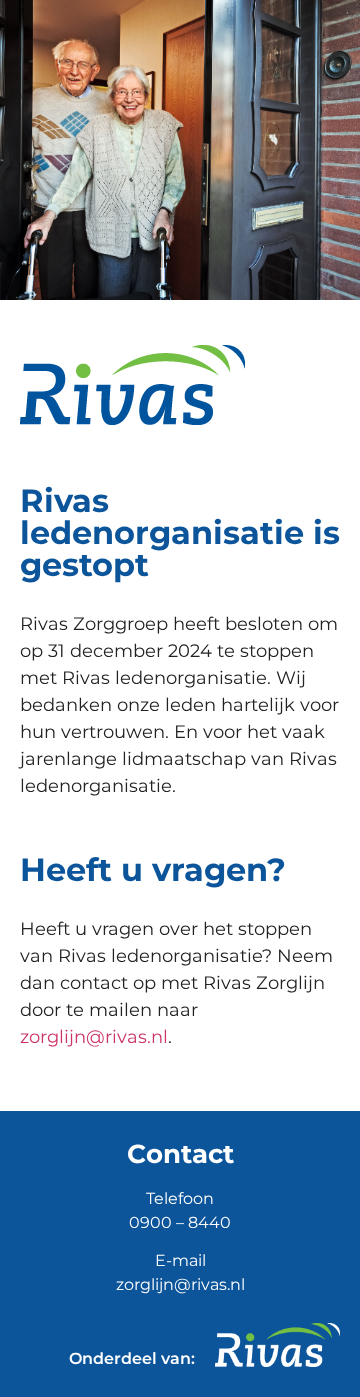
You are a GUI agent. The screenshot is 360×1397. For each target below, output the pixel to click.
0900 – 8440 (180, 1222)
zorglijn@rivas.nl (94, 1037)
